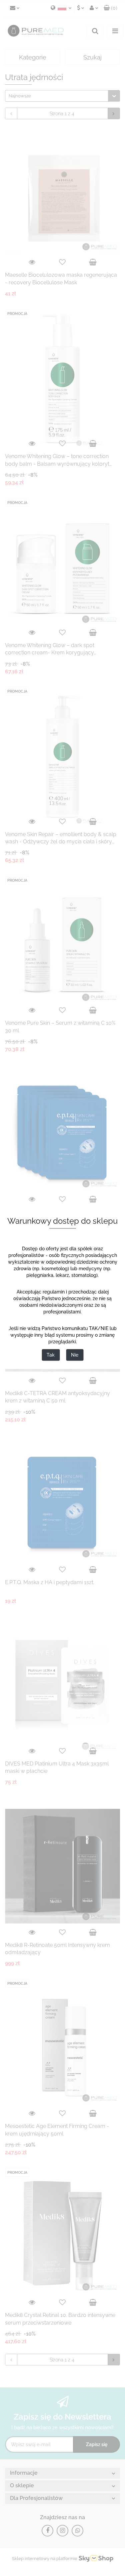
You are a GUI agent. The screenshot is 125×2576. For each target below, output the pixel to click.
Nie (75, 1355)
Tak (51, 1355)
